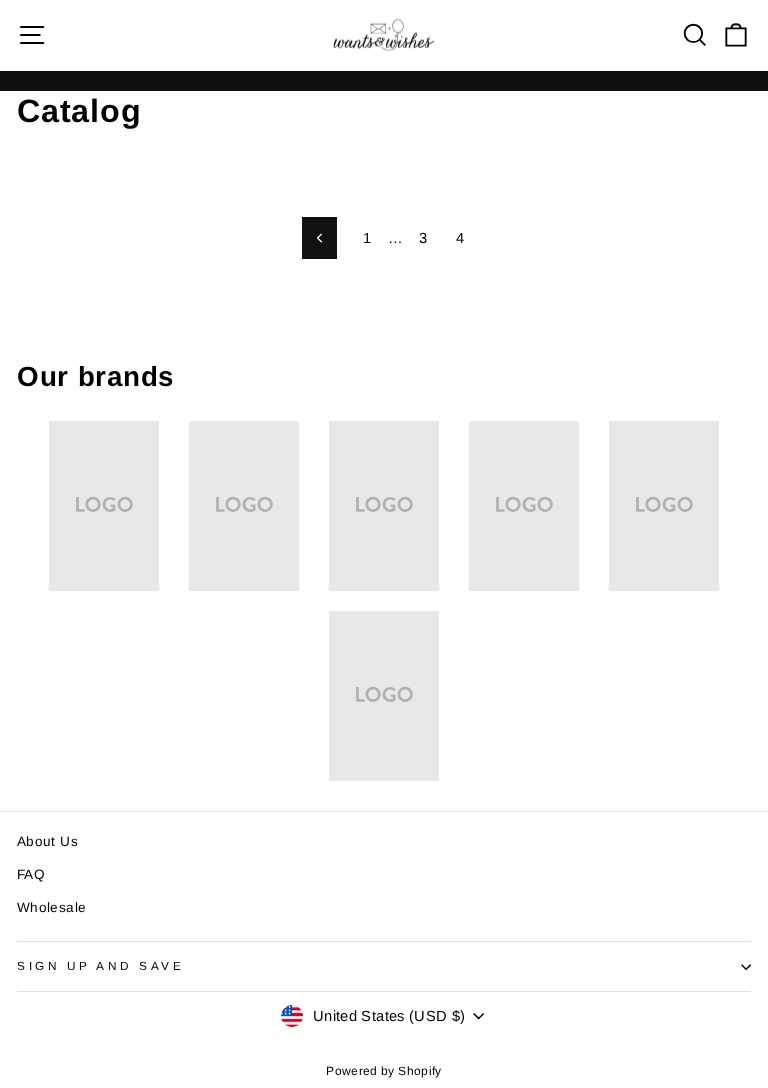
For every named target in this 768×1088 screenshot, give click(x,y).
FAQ (31, 874)
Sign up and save (101, 965)
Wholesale (51, 907)
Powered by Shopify (384, 1071)
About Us (47, 841)
